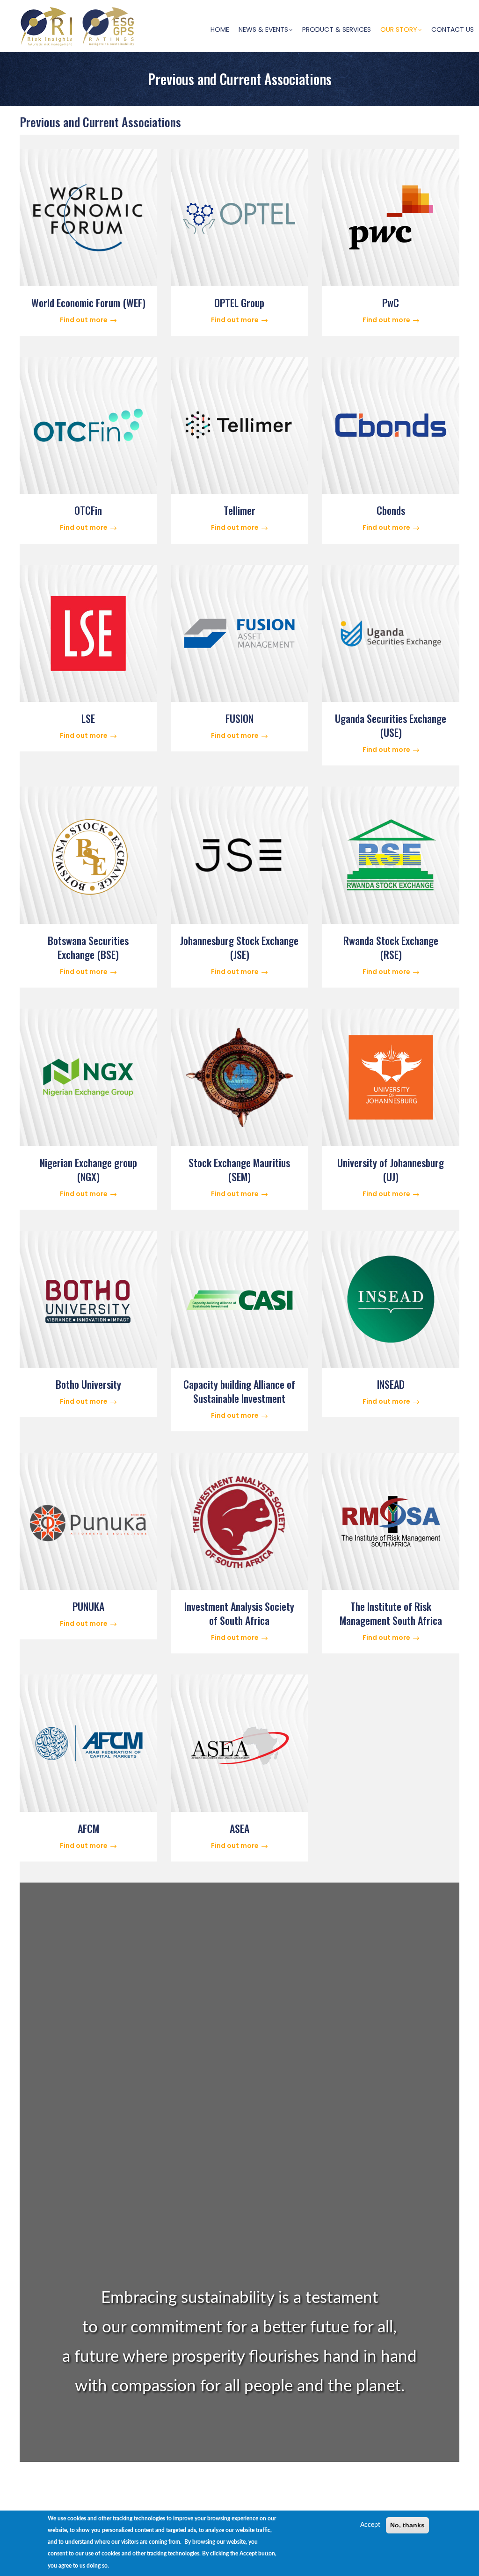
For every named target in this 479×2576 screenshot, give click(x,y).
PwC (391, 303)
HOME (220, 29)
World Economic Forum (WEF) (88, 303)
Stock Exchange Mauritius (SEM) (239, 1169)
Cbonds (391, 510)
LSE (88, 718)
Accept (370, 2525)
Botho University (88, 1384)
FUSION (239, 718)
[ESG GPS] (109, 8)
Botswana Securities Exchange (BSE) (88, 947)
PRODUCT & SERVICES (337, 29)
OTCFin (88, 510)
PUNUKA (88, 1606)
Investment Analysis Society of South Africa (239, 1613)
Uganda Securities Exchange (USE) (391, 725)
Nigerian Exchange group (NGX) (88, 1169)
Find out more (84, 320)
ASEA (239, 1828)
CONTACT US (453, 29)
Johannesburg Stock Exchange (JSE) (239, 947)
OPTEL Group (239, 303)
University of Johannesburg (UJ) (391, 1169)
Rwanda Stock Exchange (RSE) (391, 947)
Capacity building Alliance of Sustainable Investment (239, 1391)
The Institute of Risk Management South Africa (391, 1613)
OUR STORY (399, 29)
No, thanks (407, 2525)
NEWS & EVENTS (263, 29)
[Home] (45, 25)
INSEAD (391, 1384)
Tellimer (239, 510)
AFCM (88, 1828)
